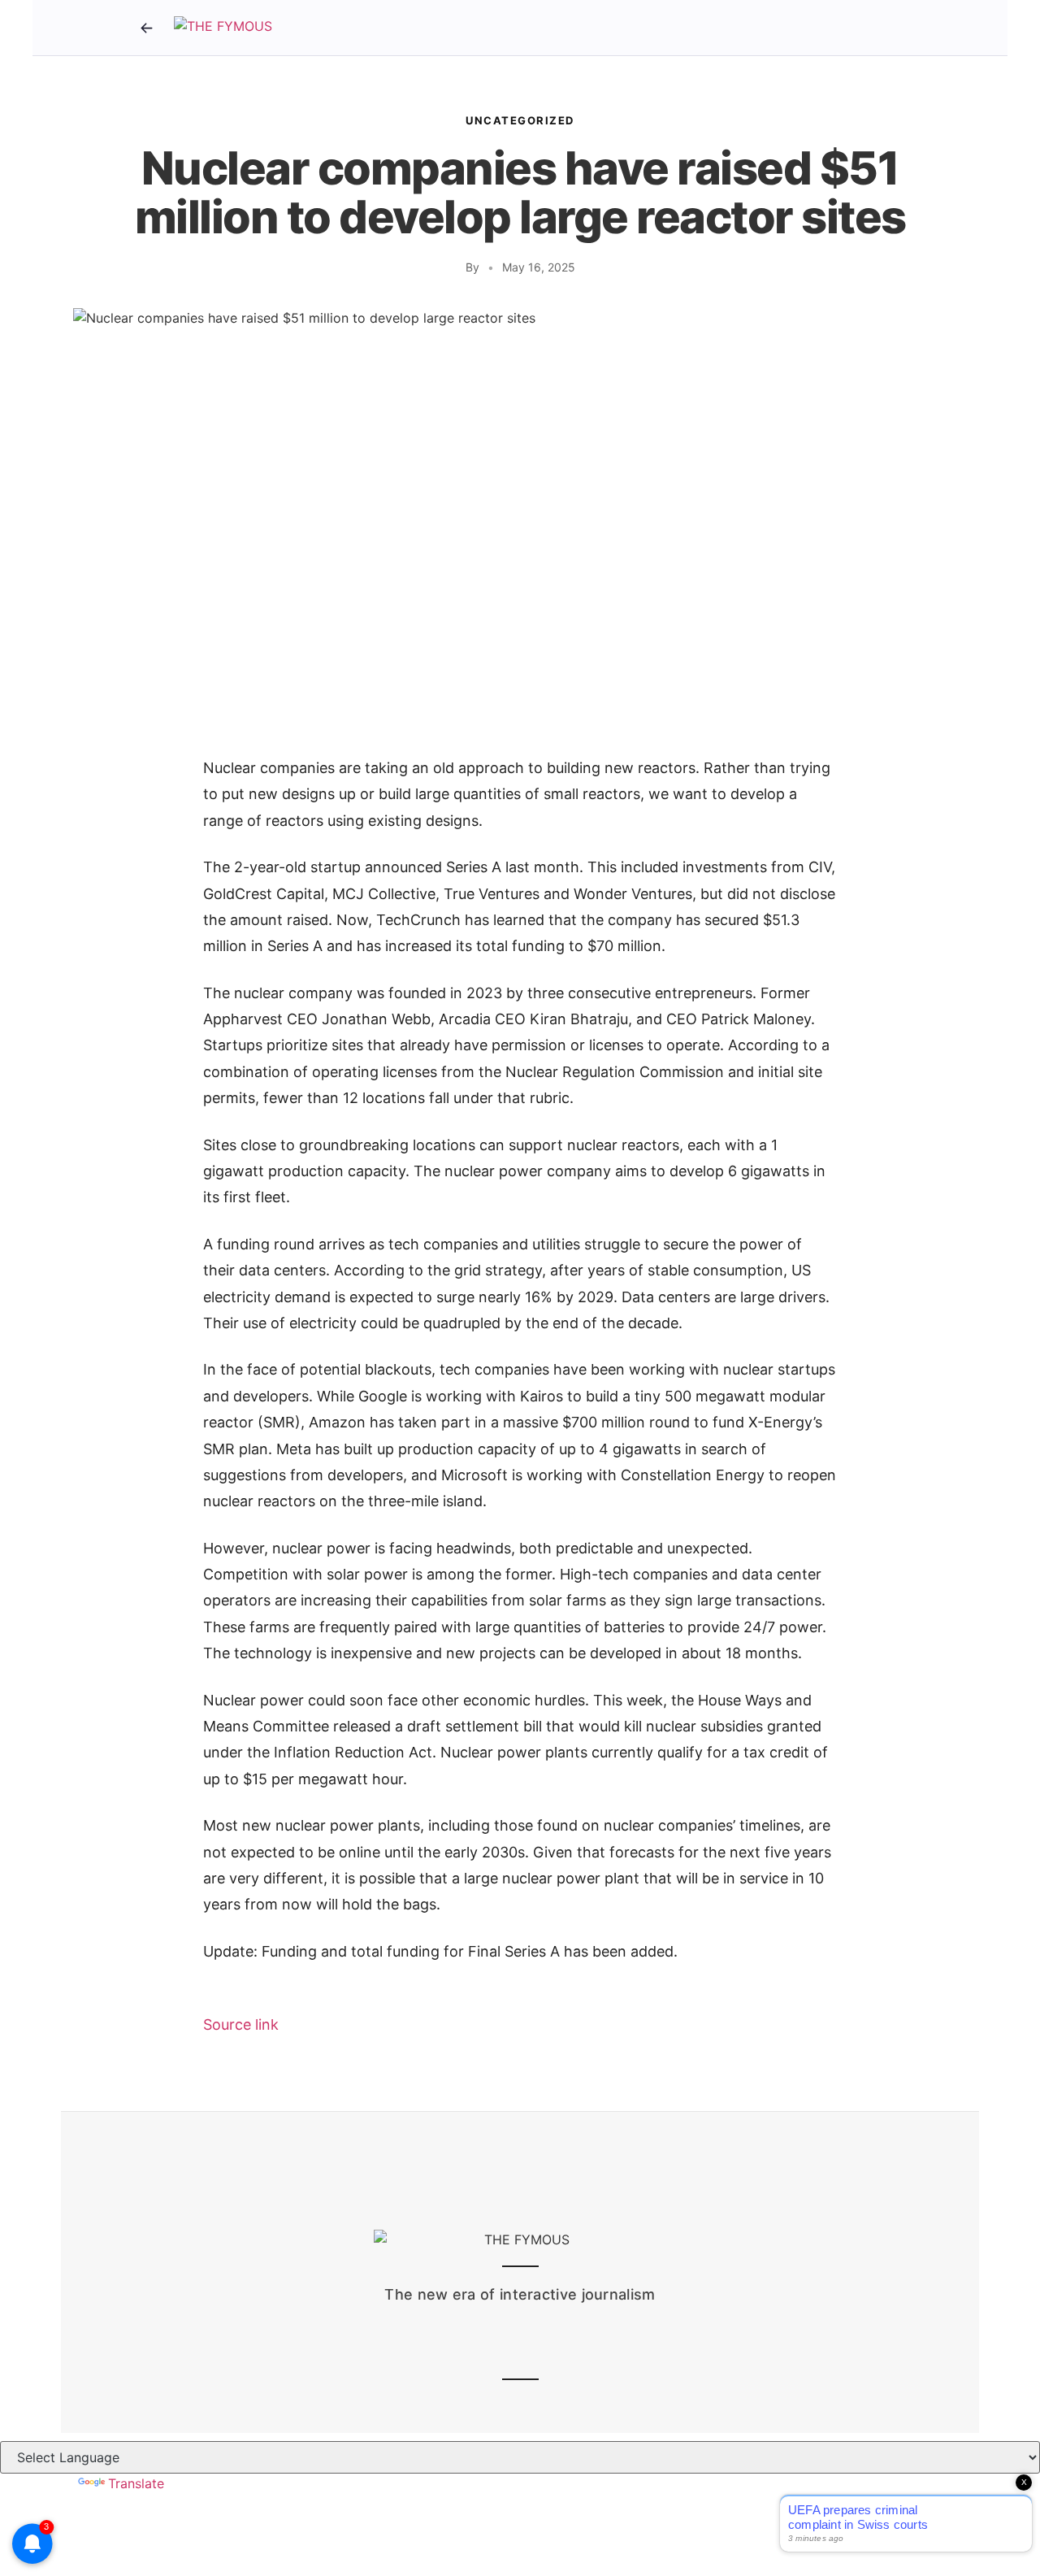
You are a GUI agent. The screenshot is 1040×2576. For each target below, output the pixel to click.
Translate (136, 2483)
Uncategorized (520, 120)
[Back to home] (146, 28)
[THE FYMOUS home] (223, 28)
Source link (241, 2024)
